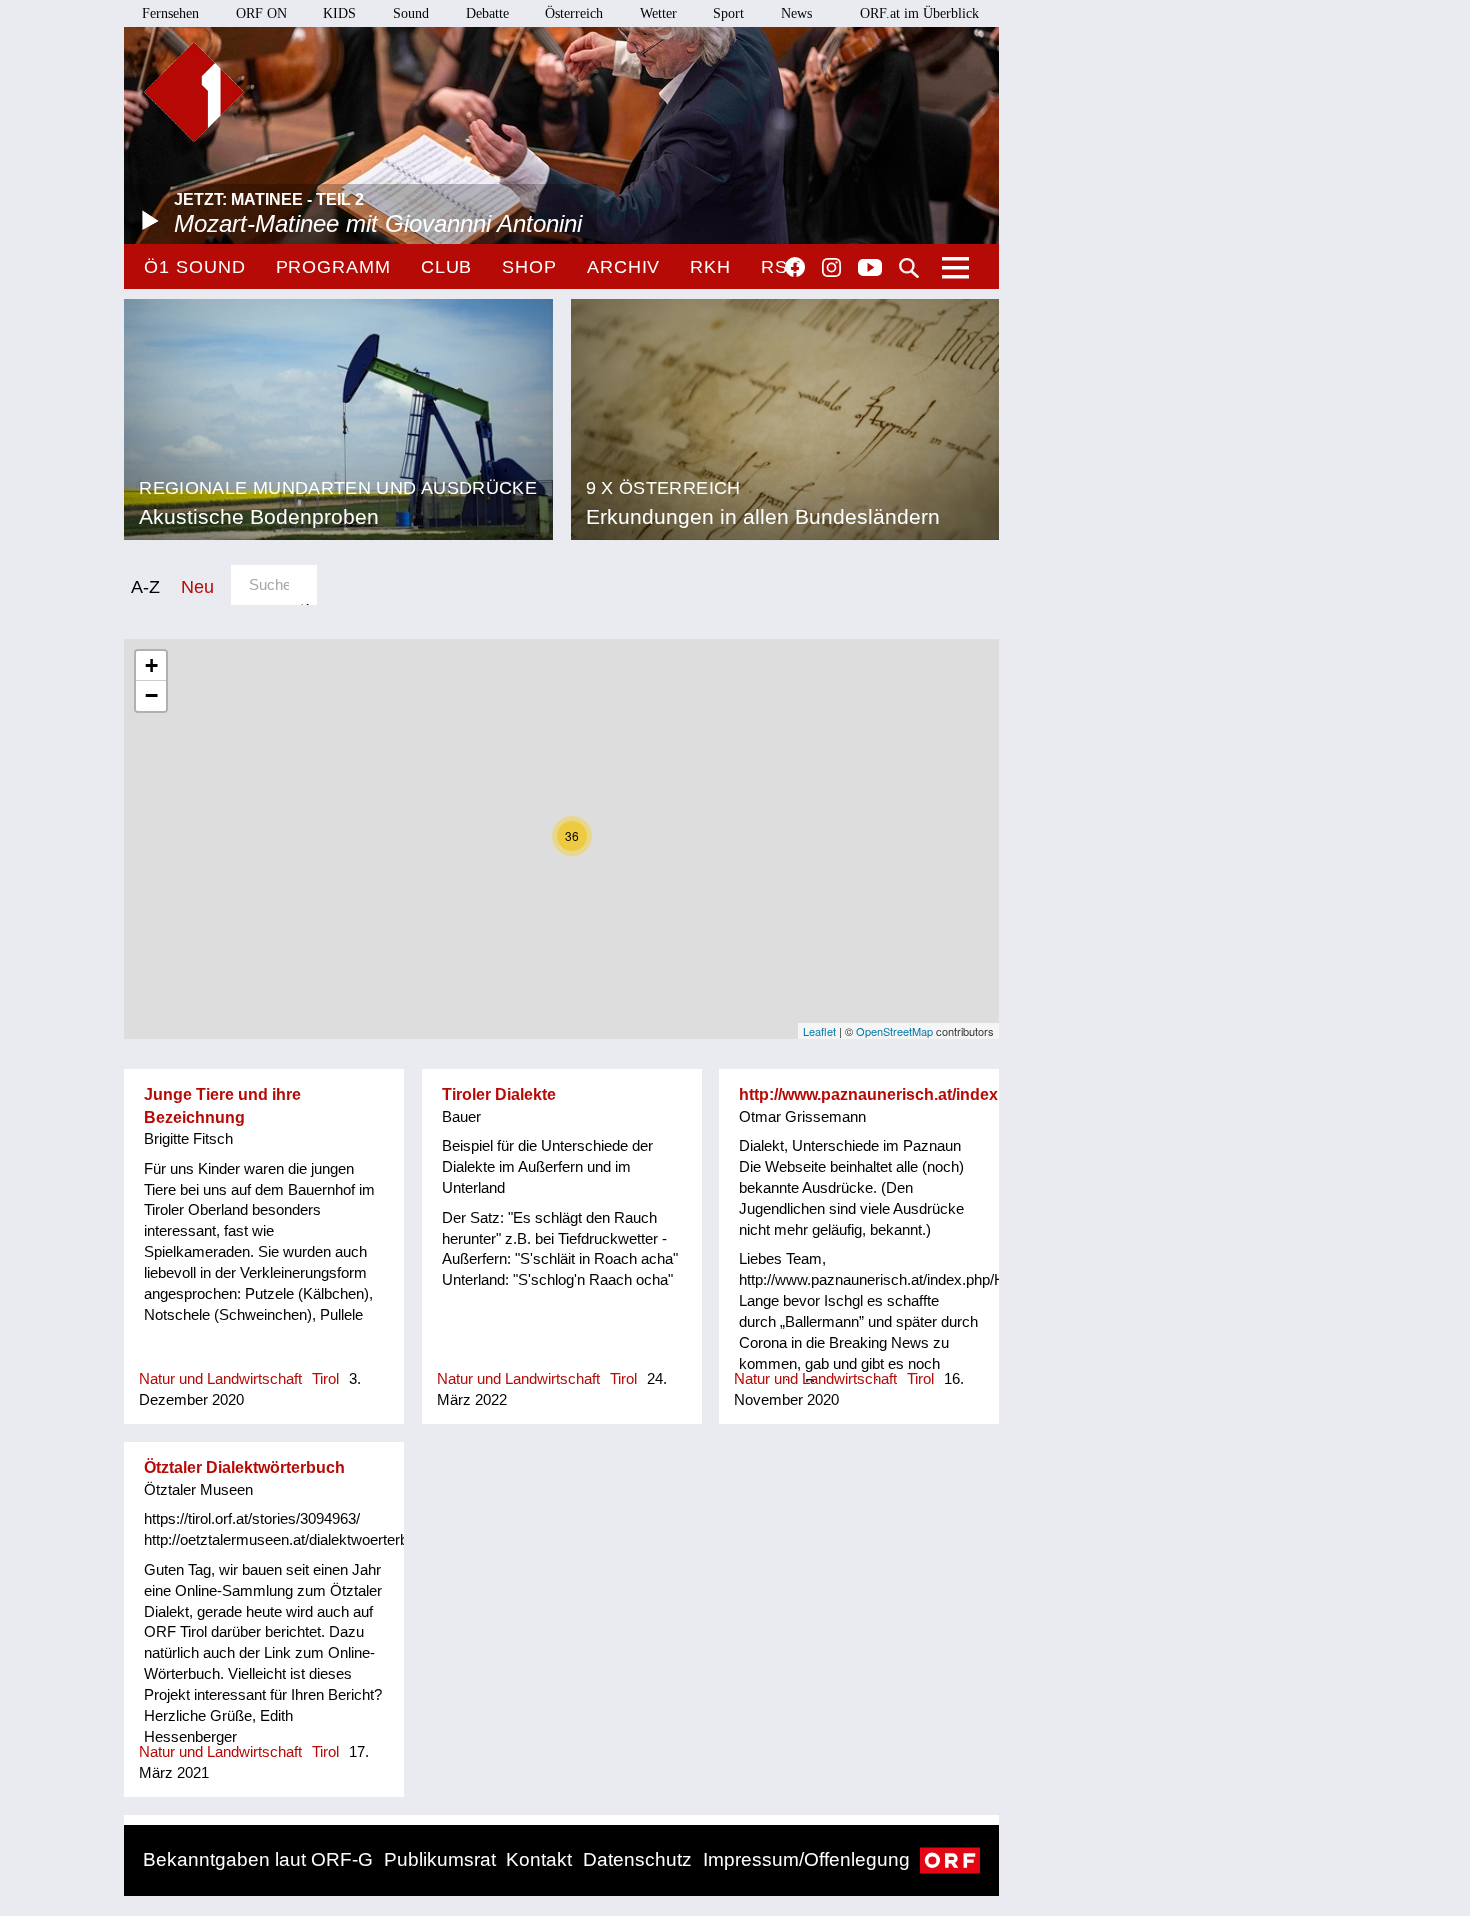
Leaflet (819, 1031)
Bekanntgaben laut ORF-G (258, 1859)
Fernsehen (170, 13)
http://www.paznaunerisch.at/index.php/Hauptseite (928, 1094)
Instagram (831, 268)
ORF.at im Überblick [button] (919, 13)
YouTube (870, 269)
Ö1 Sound (194, 267)
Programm (333, 267)
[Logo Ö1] (194, 92)
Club (447, 267)
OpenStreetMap (894, 1031)
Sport (728, 13)
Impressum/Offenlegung (806, 1859)
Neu (197, 586)
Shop (529, 267)
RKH (710, 267)
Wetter (658, 13)
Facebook (795, 267)
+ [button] (151, 665)
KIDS (339, 13)
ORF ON (261, 13)
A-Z (145, 586)
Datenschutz (637, 1859)
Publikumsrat (440, 1859)
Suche (909, 268)
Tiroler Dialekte (499, 1094)
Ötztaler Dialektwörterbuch (244, 1467)
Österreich (574, 13)
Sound (411, 13)
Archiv (623, 267)
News (796, 13)
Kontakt (539, 1859)
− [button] (151, 695)
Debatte (487, 13)
